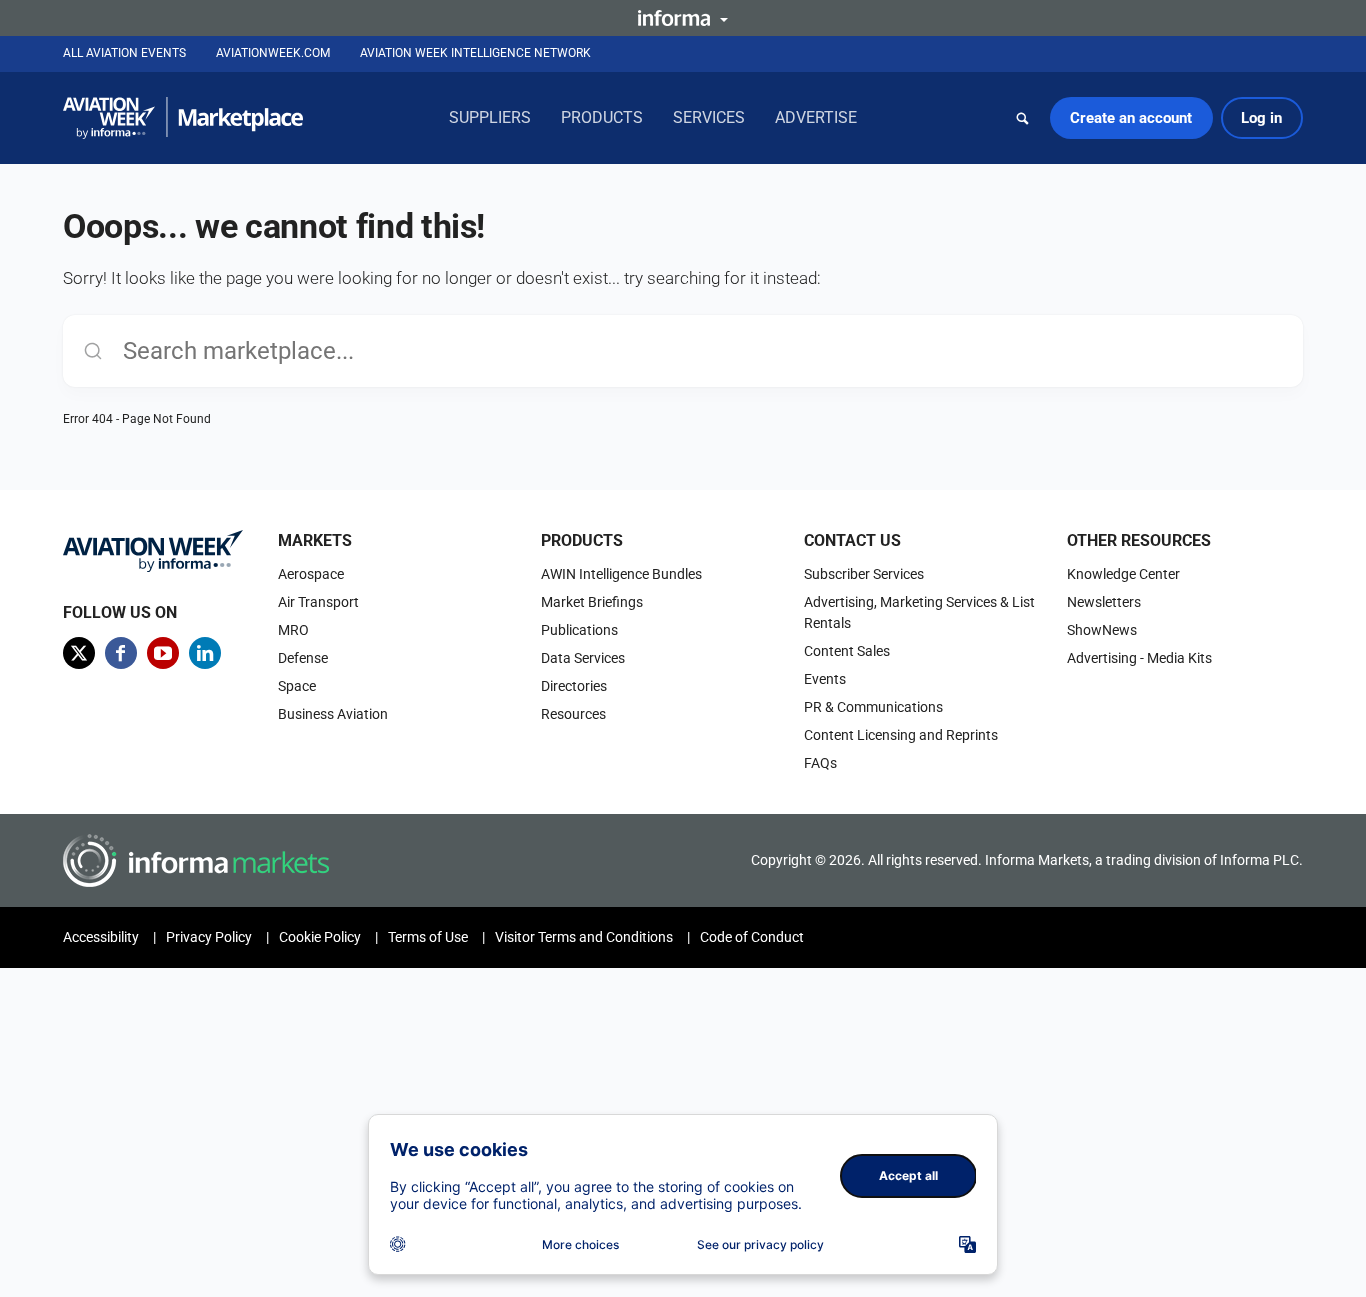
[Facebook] (121, 653)
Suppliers (490, 117)
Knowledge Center (1123, 574)
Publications (579, 630)
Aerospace (311, 574)
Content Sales (847, 651)
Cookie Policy (320, 937)
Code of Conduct (752, 937)
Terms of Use (428, 937)
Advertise (816, 117)
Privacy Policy (209, 937)
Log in (1261, 118)
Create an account (1131, 118)
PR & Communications (873, 707)
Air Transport (318, 602)
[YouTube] (163, 653)
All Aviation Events (124, 53)
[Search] (1023, 118)
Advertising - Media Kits (1139, 658)
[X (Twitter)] (79, 653)
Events (825, 679)
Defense (303, 658)
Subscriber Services (864, 574)
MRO (293, 630)
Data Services (583, 658)
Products (602, 117)
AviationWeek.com (273, 53)
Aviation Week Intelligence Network (475, 53)
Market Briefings (592, 602)
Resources (573, 714)
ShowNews (1102, 630)
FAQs (820, 763)
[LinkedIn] (205, 653)
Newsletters (1104, 602)
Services (709, 117)
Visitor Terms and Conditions (584, 937)
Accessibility (101, 937)
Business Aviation (333, 714)
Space (297, 686)
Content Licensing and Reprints (901, 735)
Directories (574, 686)
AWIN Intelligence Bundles (621, 574)
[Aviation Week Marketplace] (183, 118)
